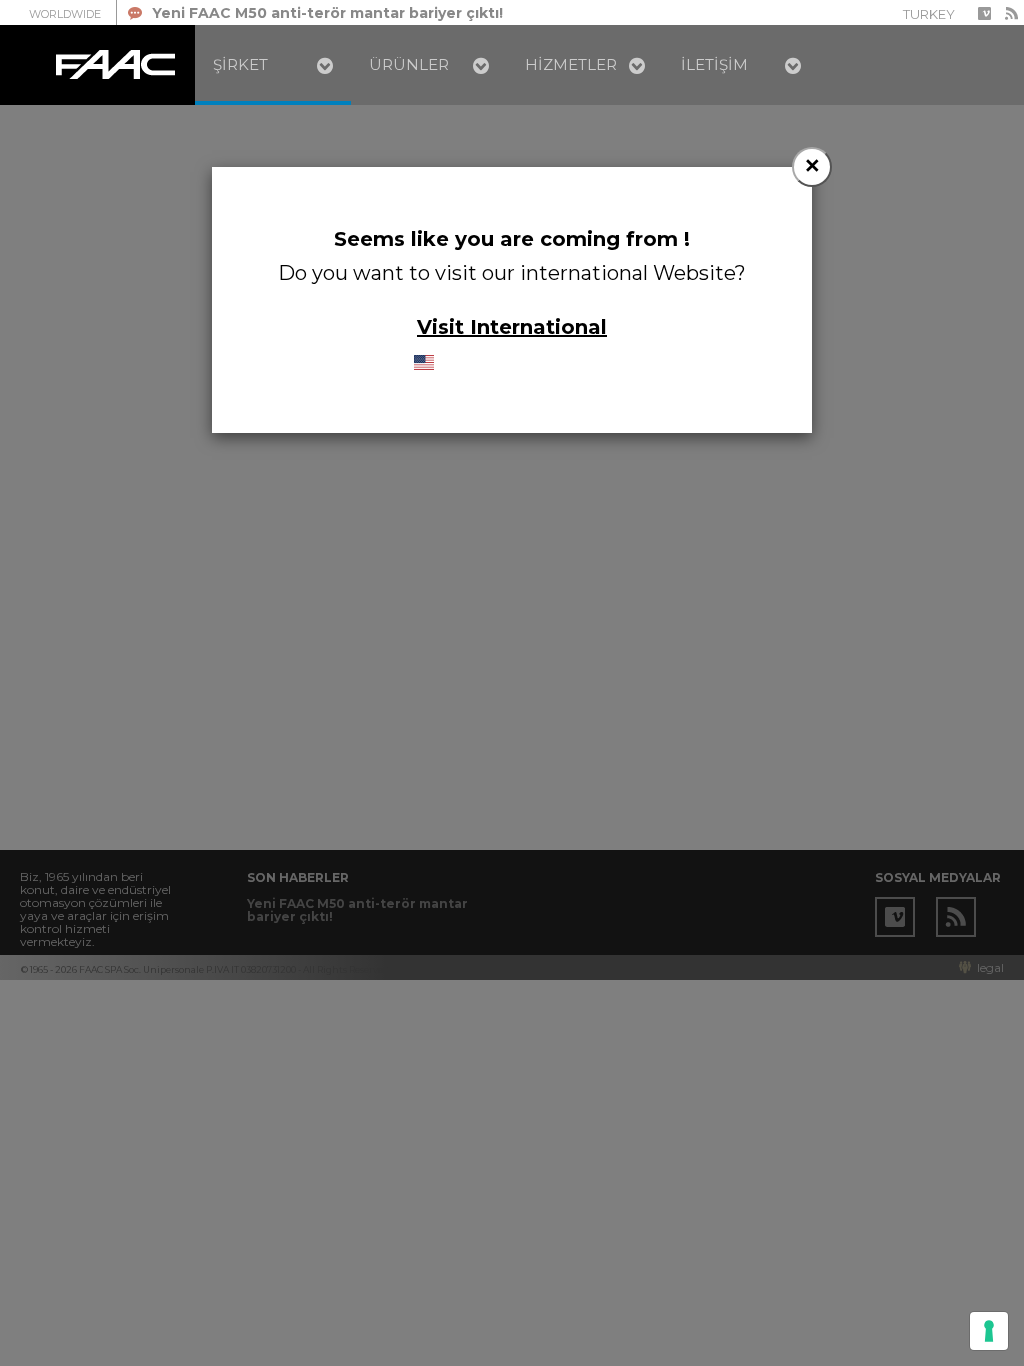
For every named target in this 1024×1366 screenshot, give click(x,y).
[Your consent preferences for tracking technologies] (989, 1331)
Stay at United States (522, 362)
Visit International (512, 327)
